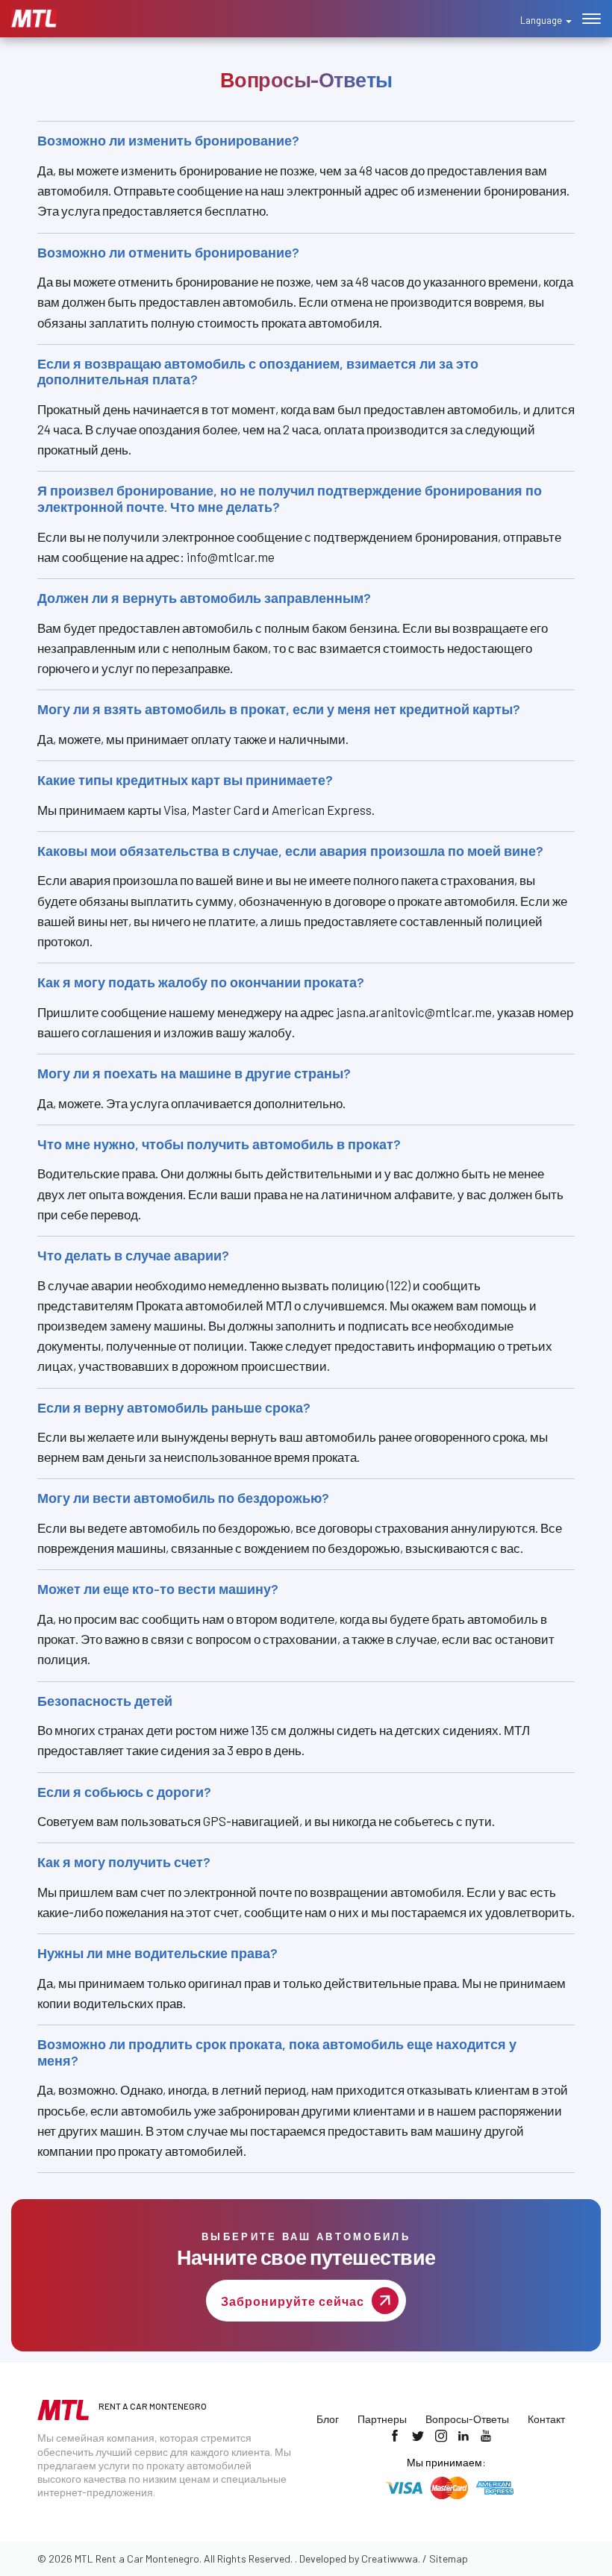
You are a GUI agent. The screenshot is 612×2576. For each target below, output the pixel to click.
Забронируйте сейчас (293, 2301)
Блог (328, 2419)
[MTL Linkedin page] (463, 2436)
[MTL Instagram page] (441, 2436)
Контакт (546, 2419)
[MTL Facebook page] (395, 2436)
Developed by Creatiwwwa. (360, 2558)
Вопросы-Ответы (467, 2419)
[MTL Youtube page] (486, 2436)
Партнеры (382, 2419)
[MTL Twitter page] (418, 2436)
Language (542, 20)
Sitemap (449, 2558)
